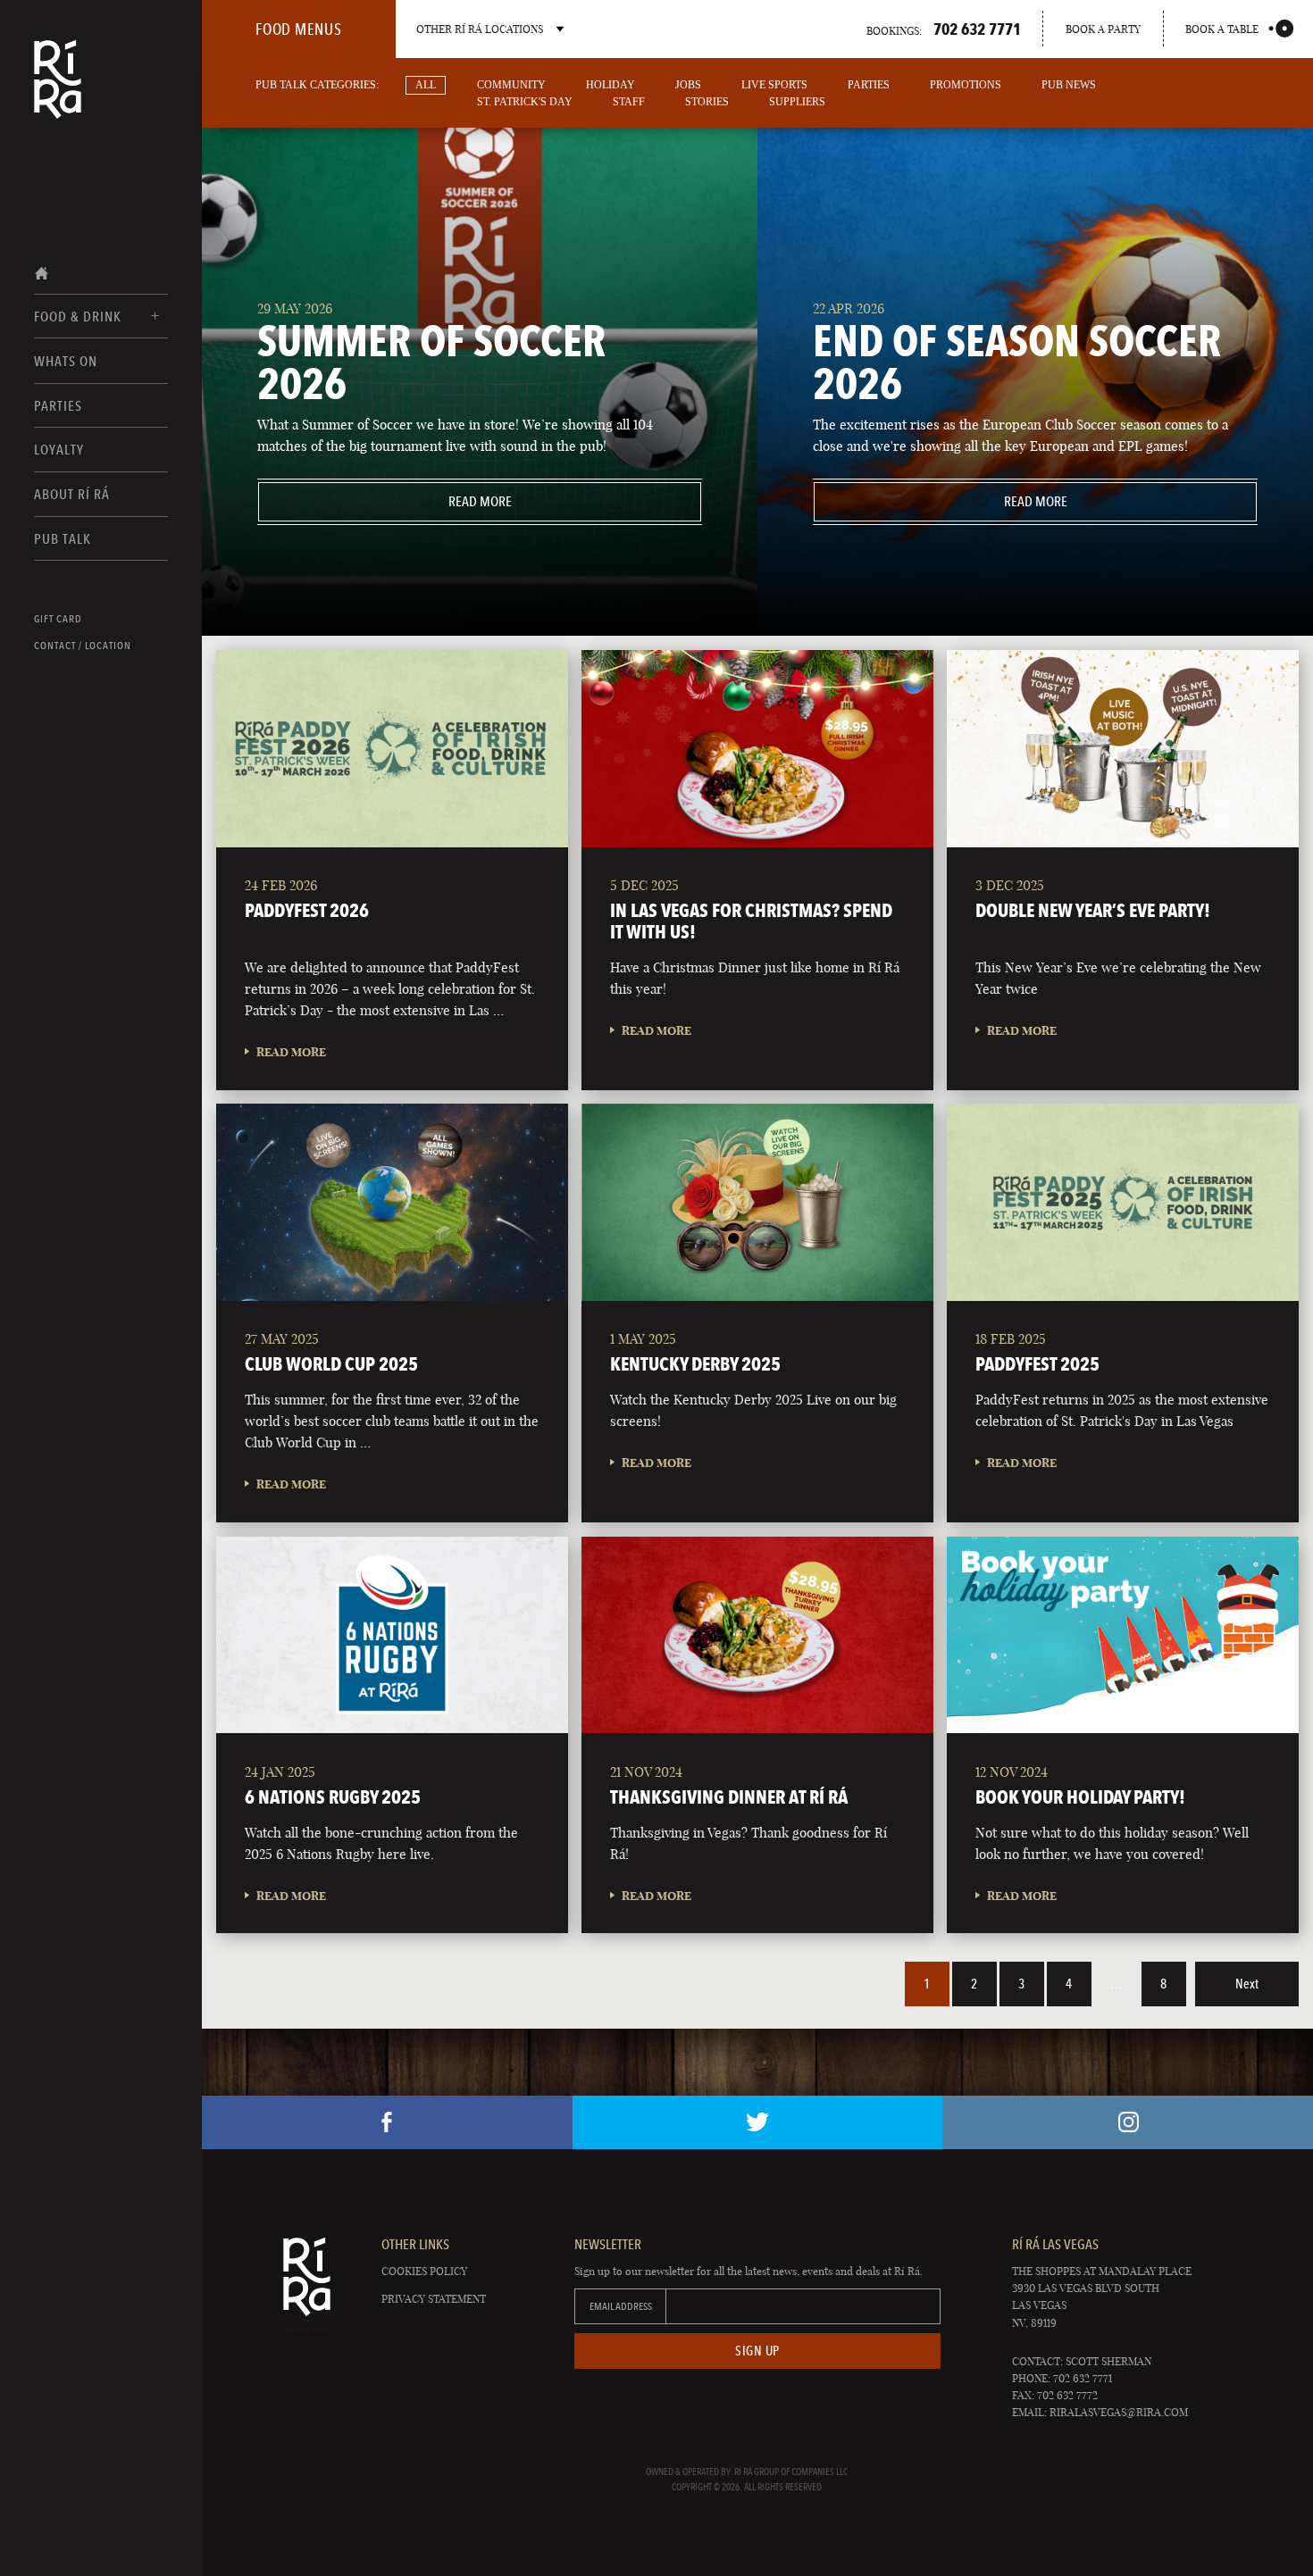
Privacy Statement (434, 2299)
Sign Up (757, 2351)
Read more (385, 501)
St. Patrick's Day (525, 102)
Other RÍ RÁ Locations (480, 29)
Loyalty (59, 450)
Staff (629, 102)
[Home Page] (58, 91)
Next (1247, 1984)
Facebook (387, 2122)
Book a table (1222, 29)
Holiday (611, 85)
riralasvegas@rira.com (1119, 2412)
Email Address (621, 2306)
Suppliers (797, 102)
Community (511, 85)
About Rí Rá (72, 494)
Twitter (758, 2122)
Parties (58, 406)
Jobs (688, 85)
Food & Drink (78, 317)
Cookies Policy (424, 2271)
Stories (707, 102)
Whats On (66, 361)
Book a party (1103, 29)
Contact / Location (83, 646)
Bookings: (944, 29)
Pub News (1069, 85)
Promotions (966, 85)
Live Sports (774, 85)
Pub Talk (63, 539)
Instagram (1128, 2122)
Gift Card (58, 619)
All (426, 85)
